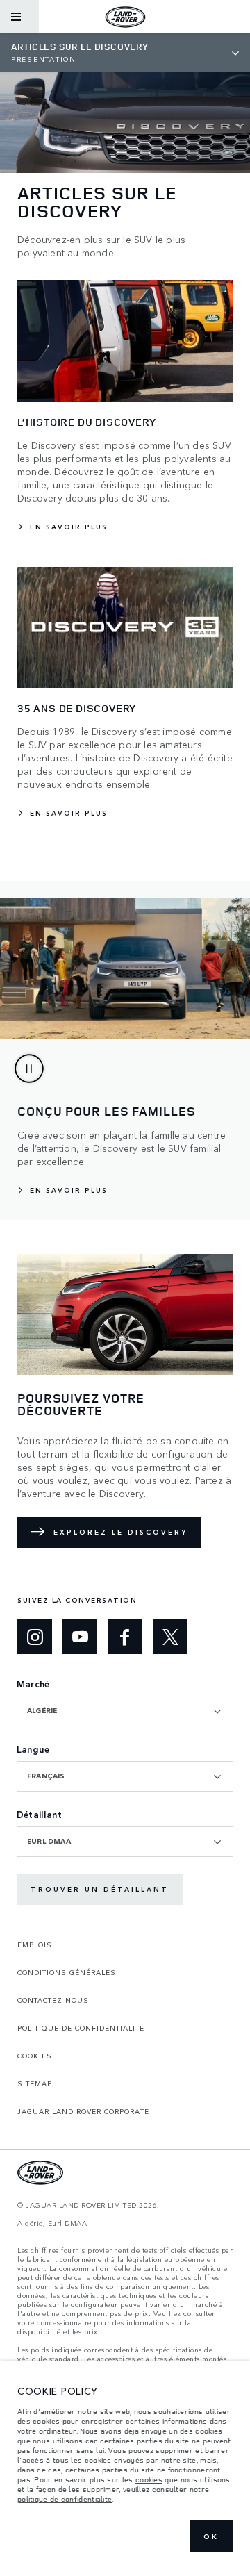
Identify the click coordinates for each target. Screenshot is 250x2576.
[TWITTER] (170, 1637)
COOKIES (35, 2056)
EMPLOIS (35, 1945)
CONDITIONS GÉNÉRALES (67, 1972)
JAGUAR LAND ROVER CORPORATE (83, 2111)
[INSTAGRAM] (35, 1637)
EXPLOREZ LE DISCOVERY (120, 1532)
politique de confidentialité (65, 2499)
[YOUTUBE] (80, 1637)
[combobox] (125, 1711)
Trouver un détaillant (100, 1889)
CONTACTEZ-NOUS (53, 2000)
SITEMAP (35, 2083)
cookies (149, 2479)
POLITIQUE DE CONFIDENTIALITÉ (81, 2028)
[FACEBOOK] (125, 1637)
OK (211, 2536)
